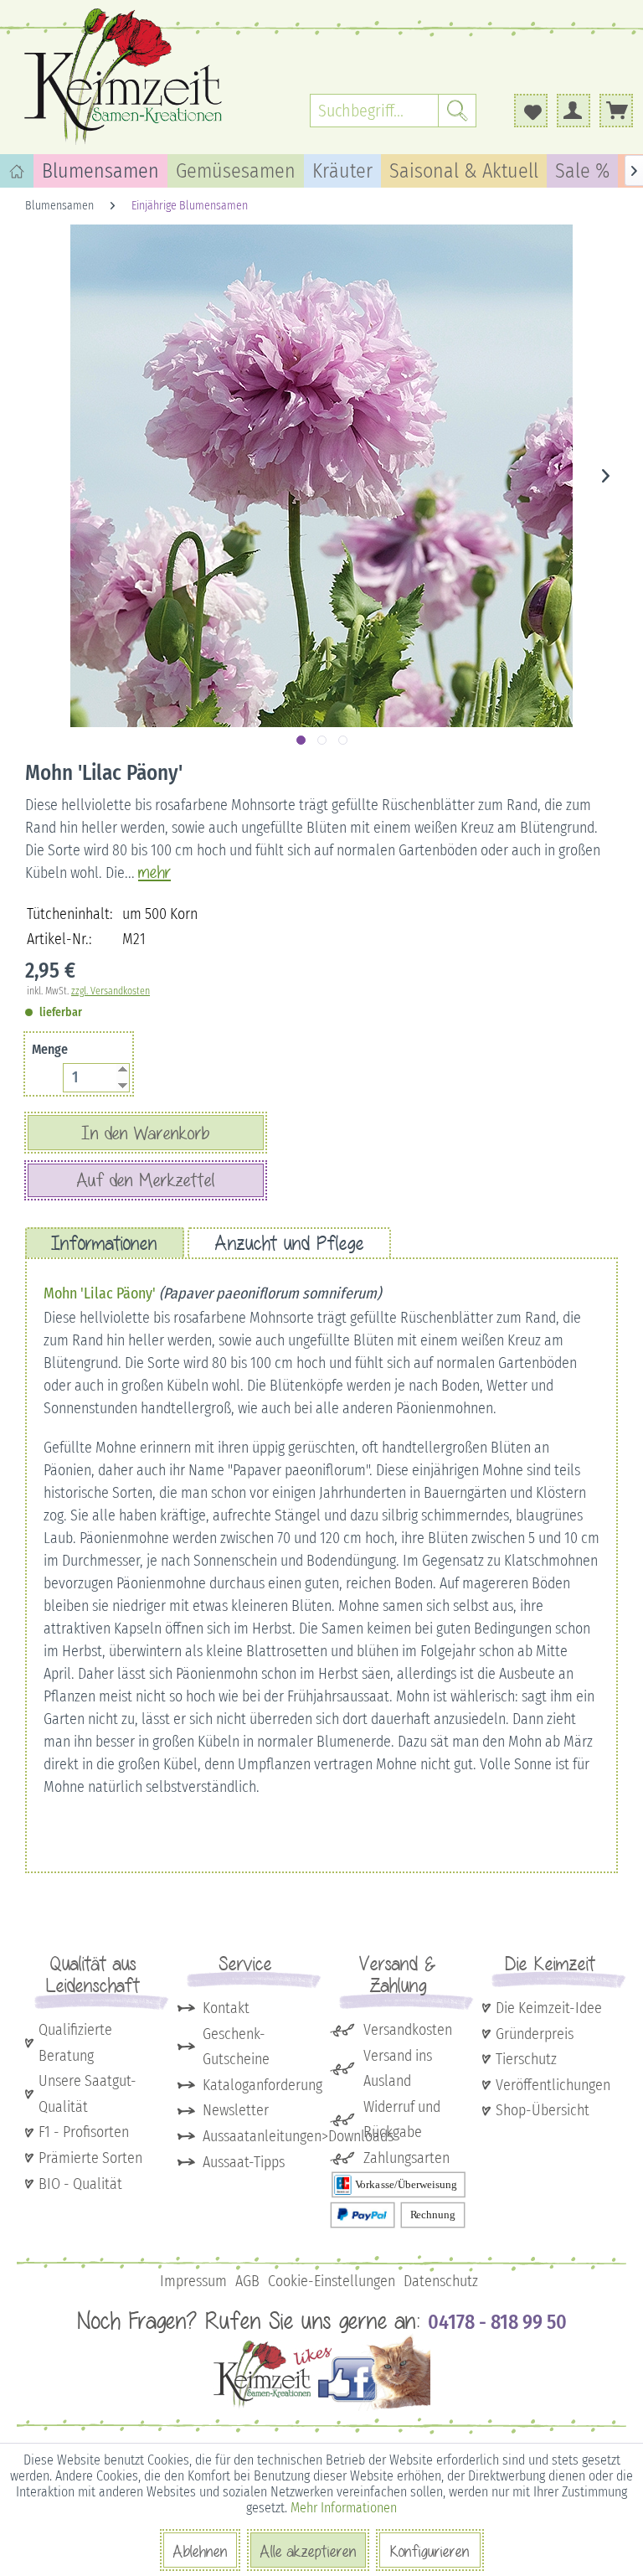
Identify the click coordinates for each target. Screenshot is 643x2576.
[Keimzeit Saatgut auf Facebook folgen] (322, 2407)
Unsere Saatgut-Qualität (87, 2094)
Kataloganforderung (258, 2085)
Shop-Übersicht (543, 2110)
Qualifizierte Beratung (75, 2043)
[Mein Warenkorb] (616, 111)
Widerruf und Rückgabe (402, 2120)
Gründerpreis (535, 2034)
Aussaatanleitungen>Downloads (258, 2136)
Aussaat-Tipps (244, 2162)
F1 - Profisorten (84, 2132)
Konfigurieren (430, 2551)
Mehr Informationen (344, 2508)
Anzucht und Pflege (289, 1243)
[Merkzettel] (531, 111)
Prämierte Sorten (90, 2158)
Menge (50, 1049)
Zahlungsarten (406, 2158)
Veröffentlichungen (553, 2085)
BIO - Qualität (80, 2184)
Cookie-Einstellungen (332, 2281)
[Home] (17, 171)
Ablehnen (200, 2551)
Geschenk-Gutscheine (236, 2047)
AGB (247, 2281)
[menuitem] (393, 111)
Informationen (105, 1243)
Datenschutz (441, 2281)
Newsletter (236, 2110)
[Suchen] (457, 111)
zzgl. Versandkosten (111, 991)
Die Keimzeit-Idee (549, 2008)
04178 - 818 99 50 (497, 2322)
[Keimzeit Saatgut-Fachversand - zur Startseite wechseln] (126, 75)
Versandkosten (408, 2030)
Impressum (193, 2281)
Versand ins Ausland (398, 2069)
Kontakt (226, 2008)
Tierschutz (526, 2059)
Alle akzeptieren (308, 2551)
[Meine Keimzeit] (574, 111)
